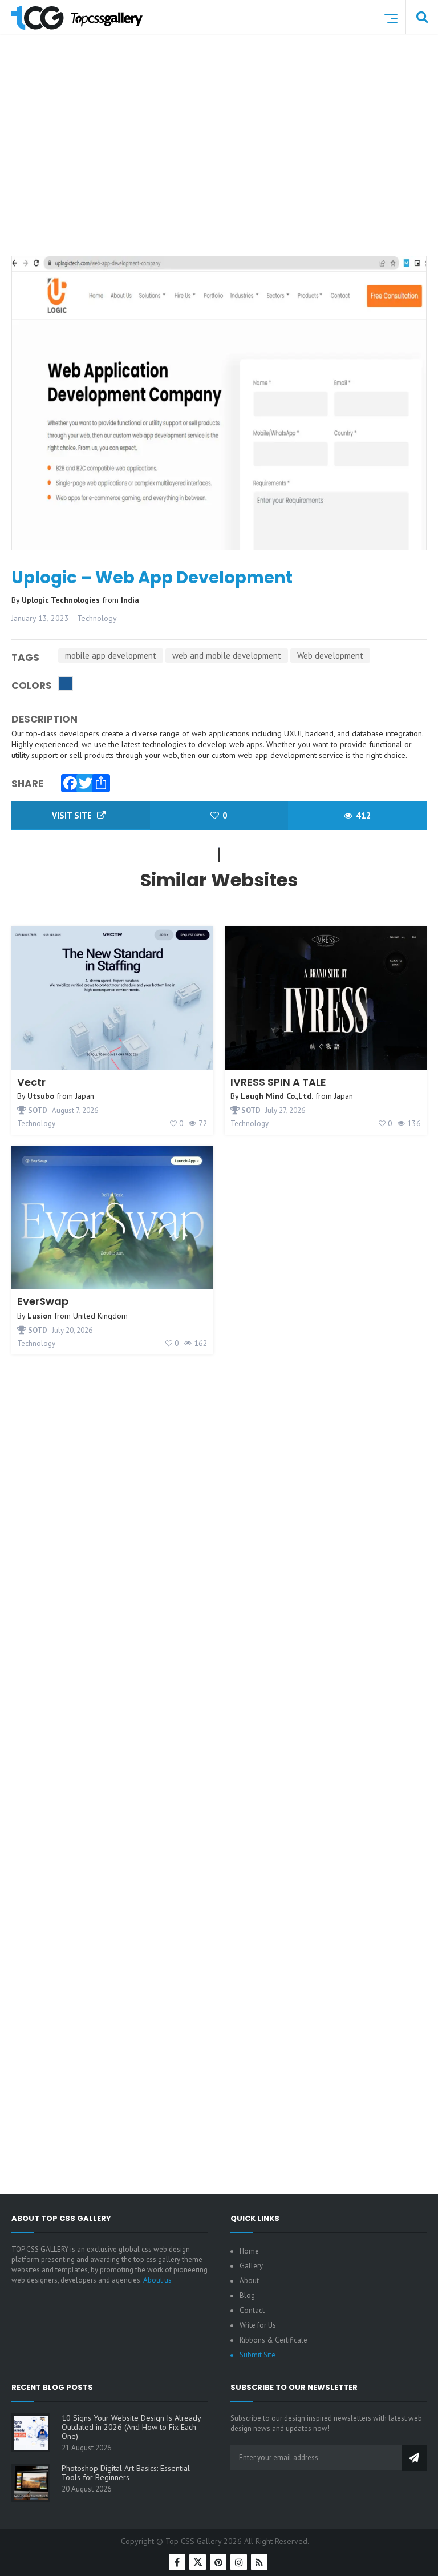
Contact (252, 2310)
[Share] (98, 780)
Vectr (31, 1082)
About (249, 2281)
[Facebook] (67, 780)
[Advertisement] (225, 162)
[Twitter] (83, 780)
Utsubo (41, 1096)
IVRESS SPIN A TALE (278, 1082)
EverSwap (43, 1301)
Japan (85, 1096)
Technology (97, 618)
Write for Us (258, 2325)
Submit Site (257, 2355)
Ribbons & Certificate (273, 2340)
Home (249, 2251)
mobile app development (111, 656)
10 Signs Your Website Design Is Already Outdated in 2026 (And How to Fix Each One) (131, 2427)
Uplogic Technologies (62, 600)
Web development (330, 656)
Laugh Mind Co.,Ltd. (277, 1096)
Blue (66, 684)
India (130, 600)
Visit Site (73, 815)
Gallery (251, 2266)
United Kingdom (100, 1316)
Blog (247, 2295)
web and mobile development (227, 656)
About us (157, 2280)
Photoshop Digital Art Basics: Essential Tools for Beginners (126, 2473)
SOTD (37, 1110)
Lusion (40, 1316)
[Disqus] (219, 1724)
